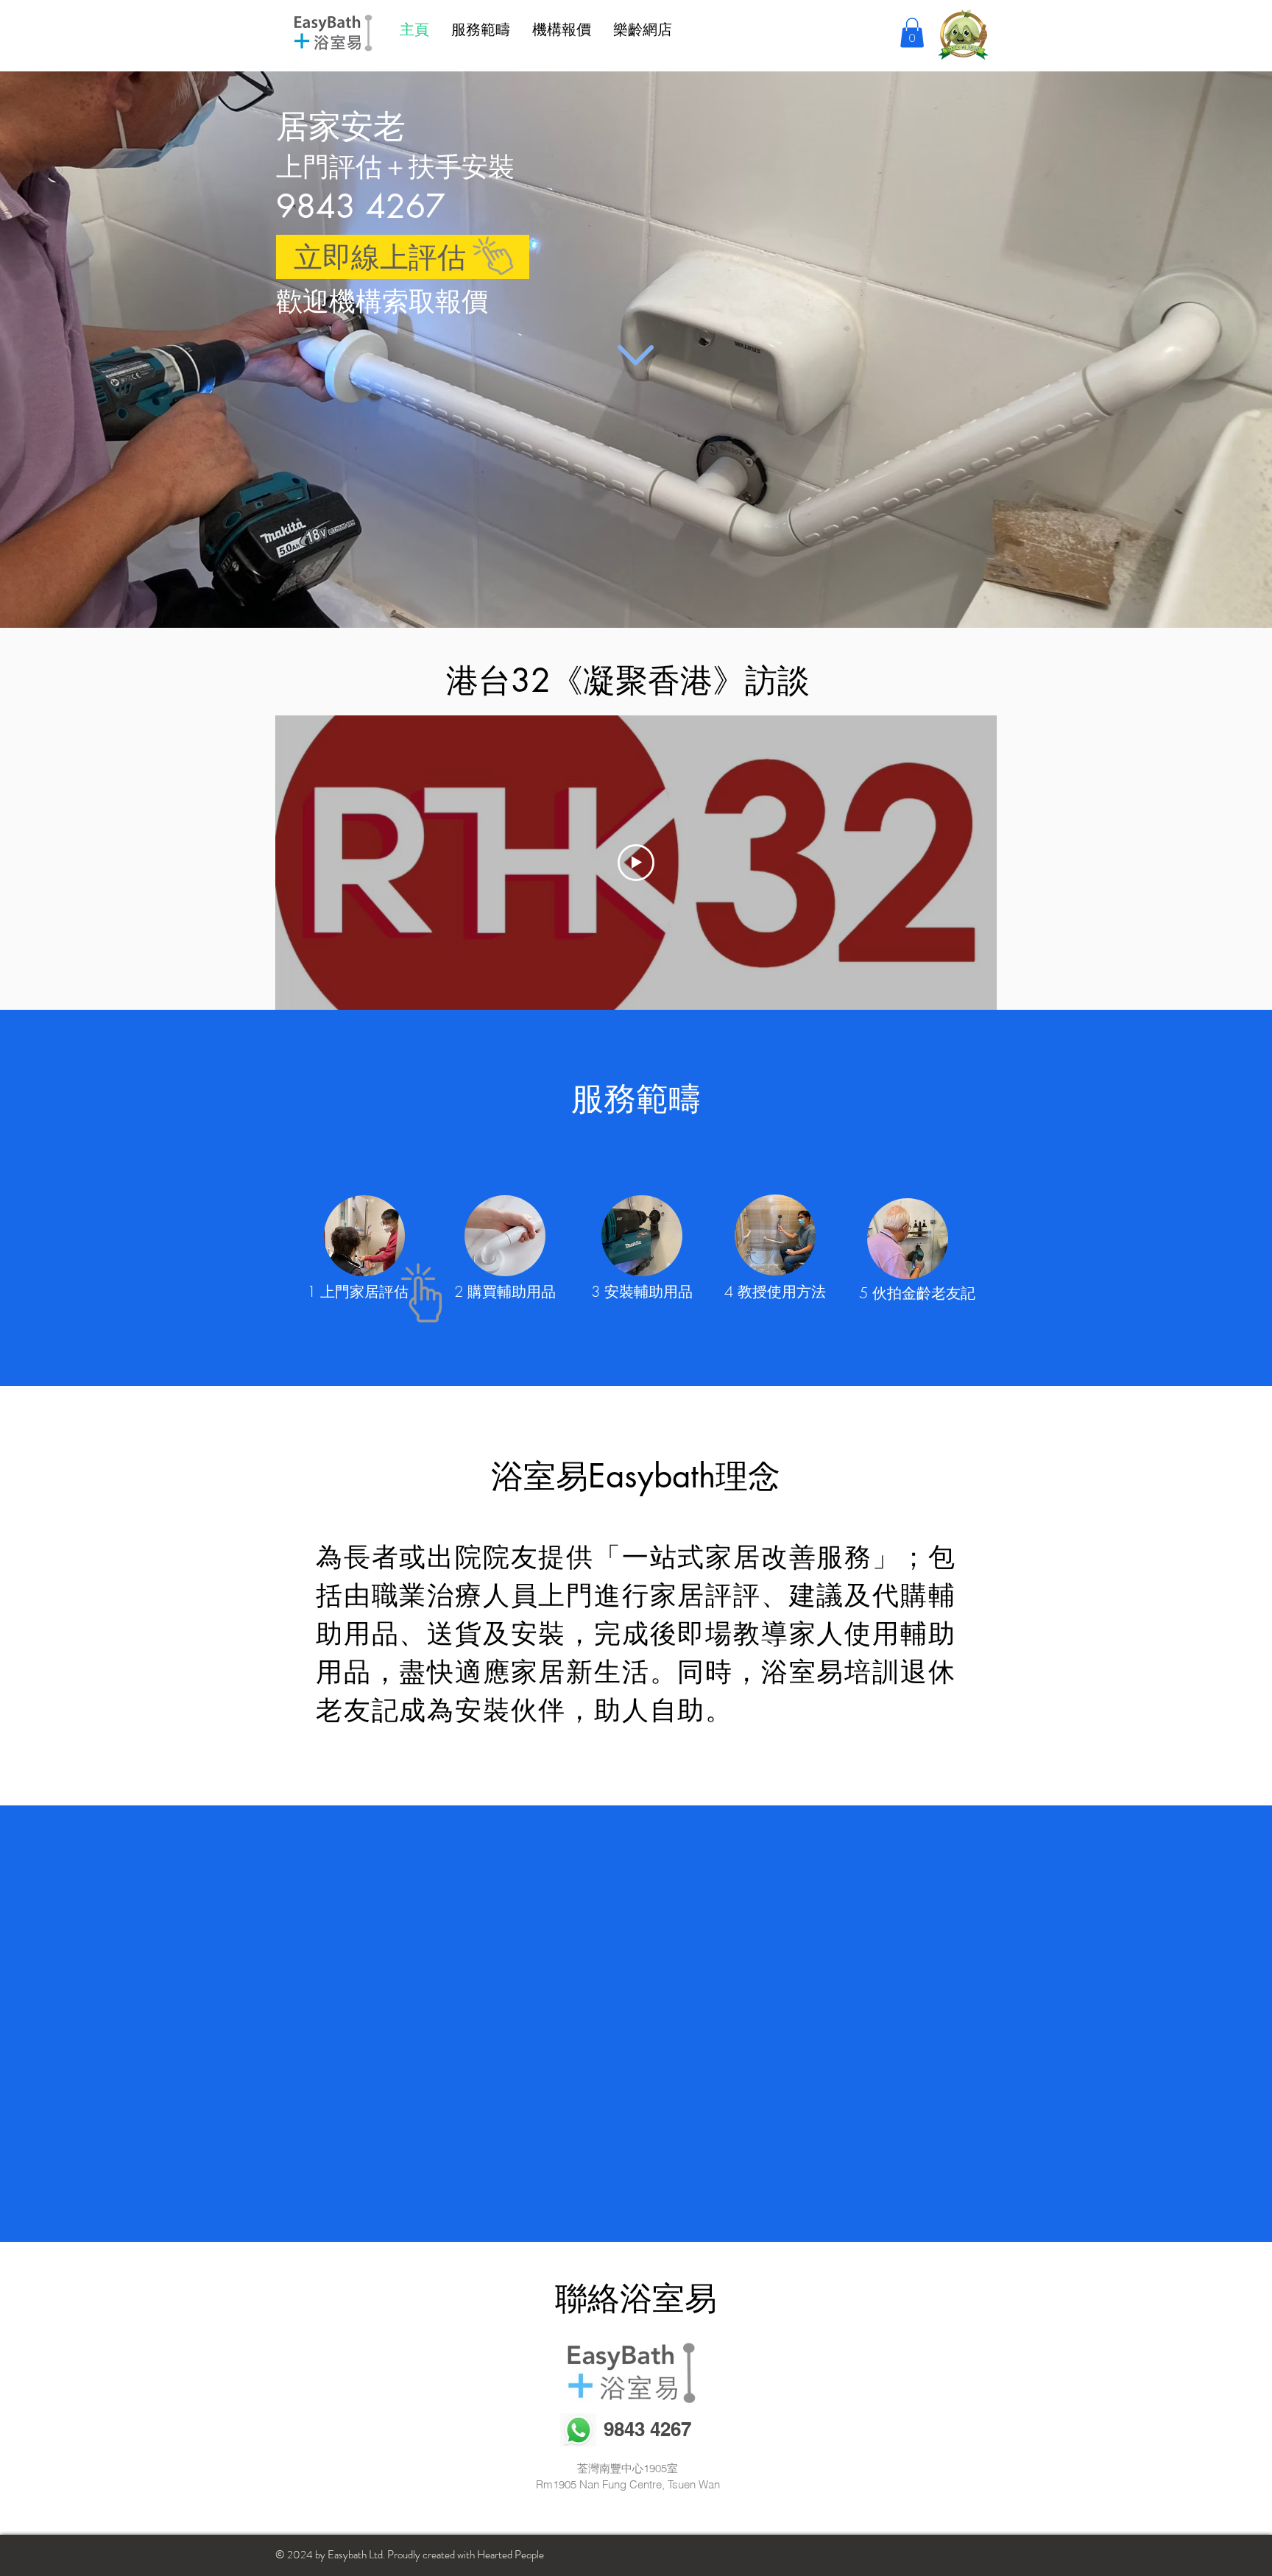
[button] (912, 33)
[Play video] (636, 863)
